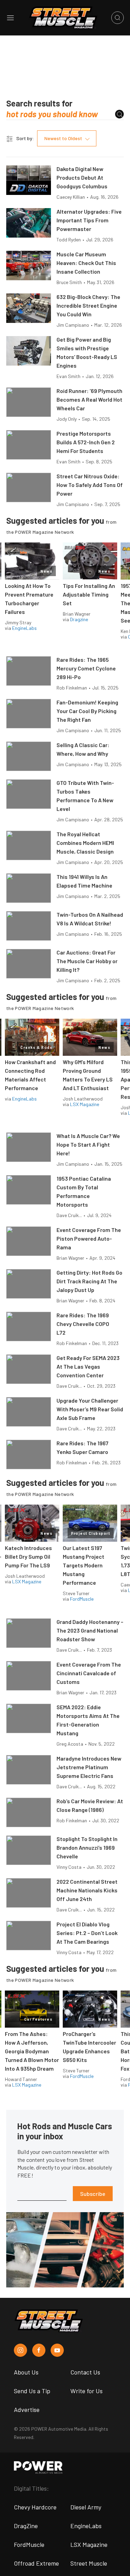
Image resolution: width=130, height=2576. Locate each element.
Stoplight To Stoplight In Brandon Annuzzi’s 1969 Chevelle (87, 1847)
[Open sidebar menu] (10, 18)
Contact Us (85, 2372)
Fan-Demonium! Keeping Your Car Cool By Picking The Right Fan (87, 711)
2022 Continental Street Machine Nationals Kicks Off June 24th (87, 1890)
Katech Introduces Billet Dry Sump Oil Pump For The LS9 (28, 1556)
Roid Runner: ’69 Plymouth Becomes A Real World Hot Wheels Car (89, 399)
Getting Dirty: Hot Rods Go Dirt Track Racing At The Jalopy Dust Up (89, 1281)
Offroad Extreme (36, 2563)
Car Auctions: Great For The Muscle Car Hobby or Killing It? (87, 961)
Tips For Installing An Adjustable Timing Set (89, 594)
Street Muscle (89, 2563)
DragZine (26, 2526)
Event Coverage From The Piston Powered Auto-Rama (89, 1238)
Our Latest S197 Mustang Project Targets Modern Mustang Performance (84, 1565)
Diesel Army (86, 2507)
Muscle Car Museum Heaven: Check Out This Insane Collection (86, 263)
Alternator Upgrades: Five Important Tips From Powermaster (89, 220)
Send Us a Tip (32, 2391)
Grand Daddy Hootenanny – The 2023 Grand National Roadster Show (90, 1630)
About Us (26, 2372)
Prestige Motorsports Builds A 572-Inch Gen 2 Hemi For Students (86, 442)
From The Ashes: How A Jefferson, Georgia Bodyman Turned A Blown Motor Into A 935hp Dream (32, 2051)
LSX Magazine (85, 1104)
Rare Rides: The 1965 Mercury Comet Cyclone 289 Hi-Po (86, 668)
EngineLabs (24, 628)
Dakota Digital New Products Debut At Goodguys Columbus (82, 177)
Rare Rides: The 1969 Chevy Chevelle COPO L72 (83, 1324)
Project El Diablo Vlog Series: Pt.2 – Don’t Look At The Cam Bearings (87, 1933)
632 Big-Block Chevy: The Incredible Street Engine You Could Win (88, 305)
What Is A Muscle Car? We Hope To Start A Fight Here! (88, 1144)
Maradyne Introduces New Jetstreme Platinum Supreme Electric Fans (89, 1767)
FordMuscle (82, 1599)
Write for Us (86, 2391)
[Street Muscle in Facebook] (39, 2350)
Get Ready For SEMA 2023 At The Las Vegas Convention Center (88, 1366)
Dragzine (79, 619)
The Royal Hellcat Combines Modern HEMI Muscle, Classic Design (85, 843)
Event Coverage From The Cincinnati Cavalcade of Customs (89, 1673)
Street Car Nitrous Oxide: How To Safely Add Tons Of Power (90, 485)
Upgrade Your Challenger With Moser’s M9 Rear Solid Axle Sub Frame (90, 1409)
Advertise (27, 2410)
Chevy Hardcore (35, 2507)
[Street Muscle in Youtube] (57, 2350)
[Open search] (118, 18)
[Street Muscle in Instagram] (20, 2350)
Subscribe (93, 2194)
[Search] (119, 114)
